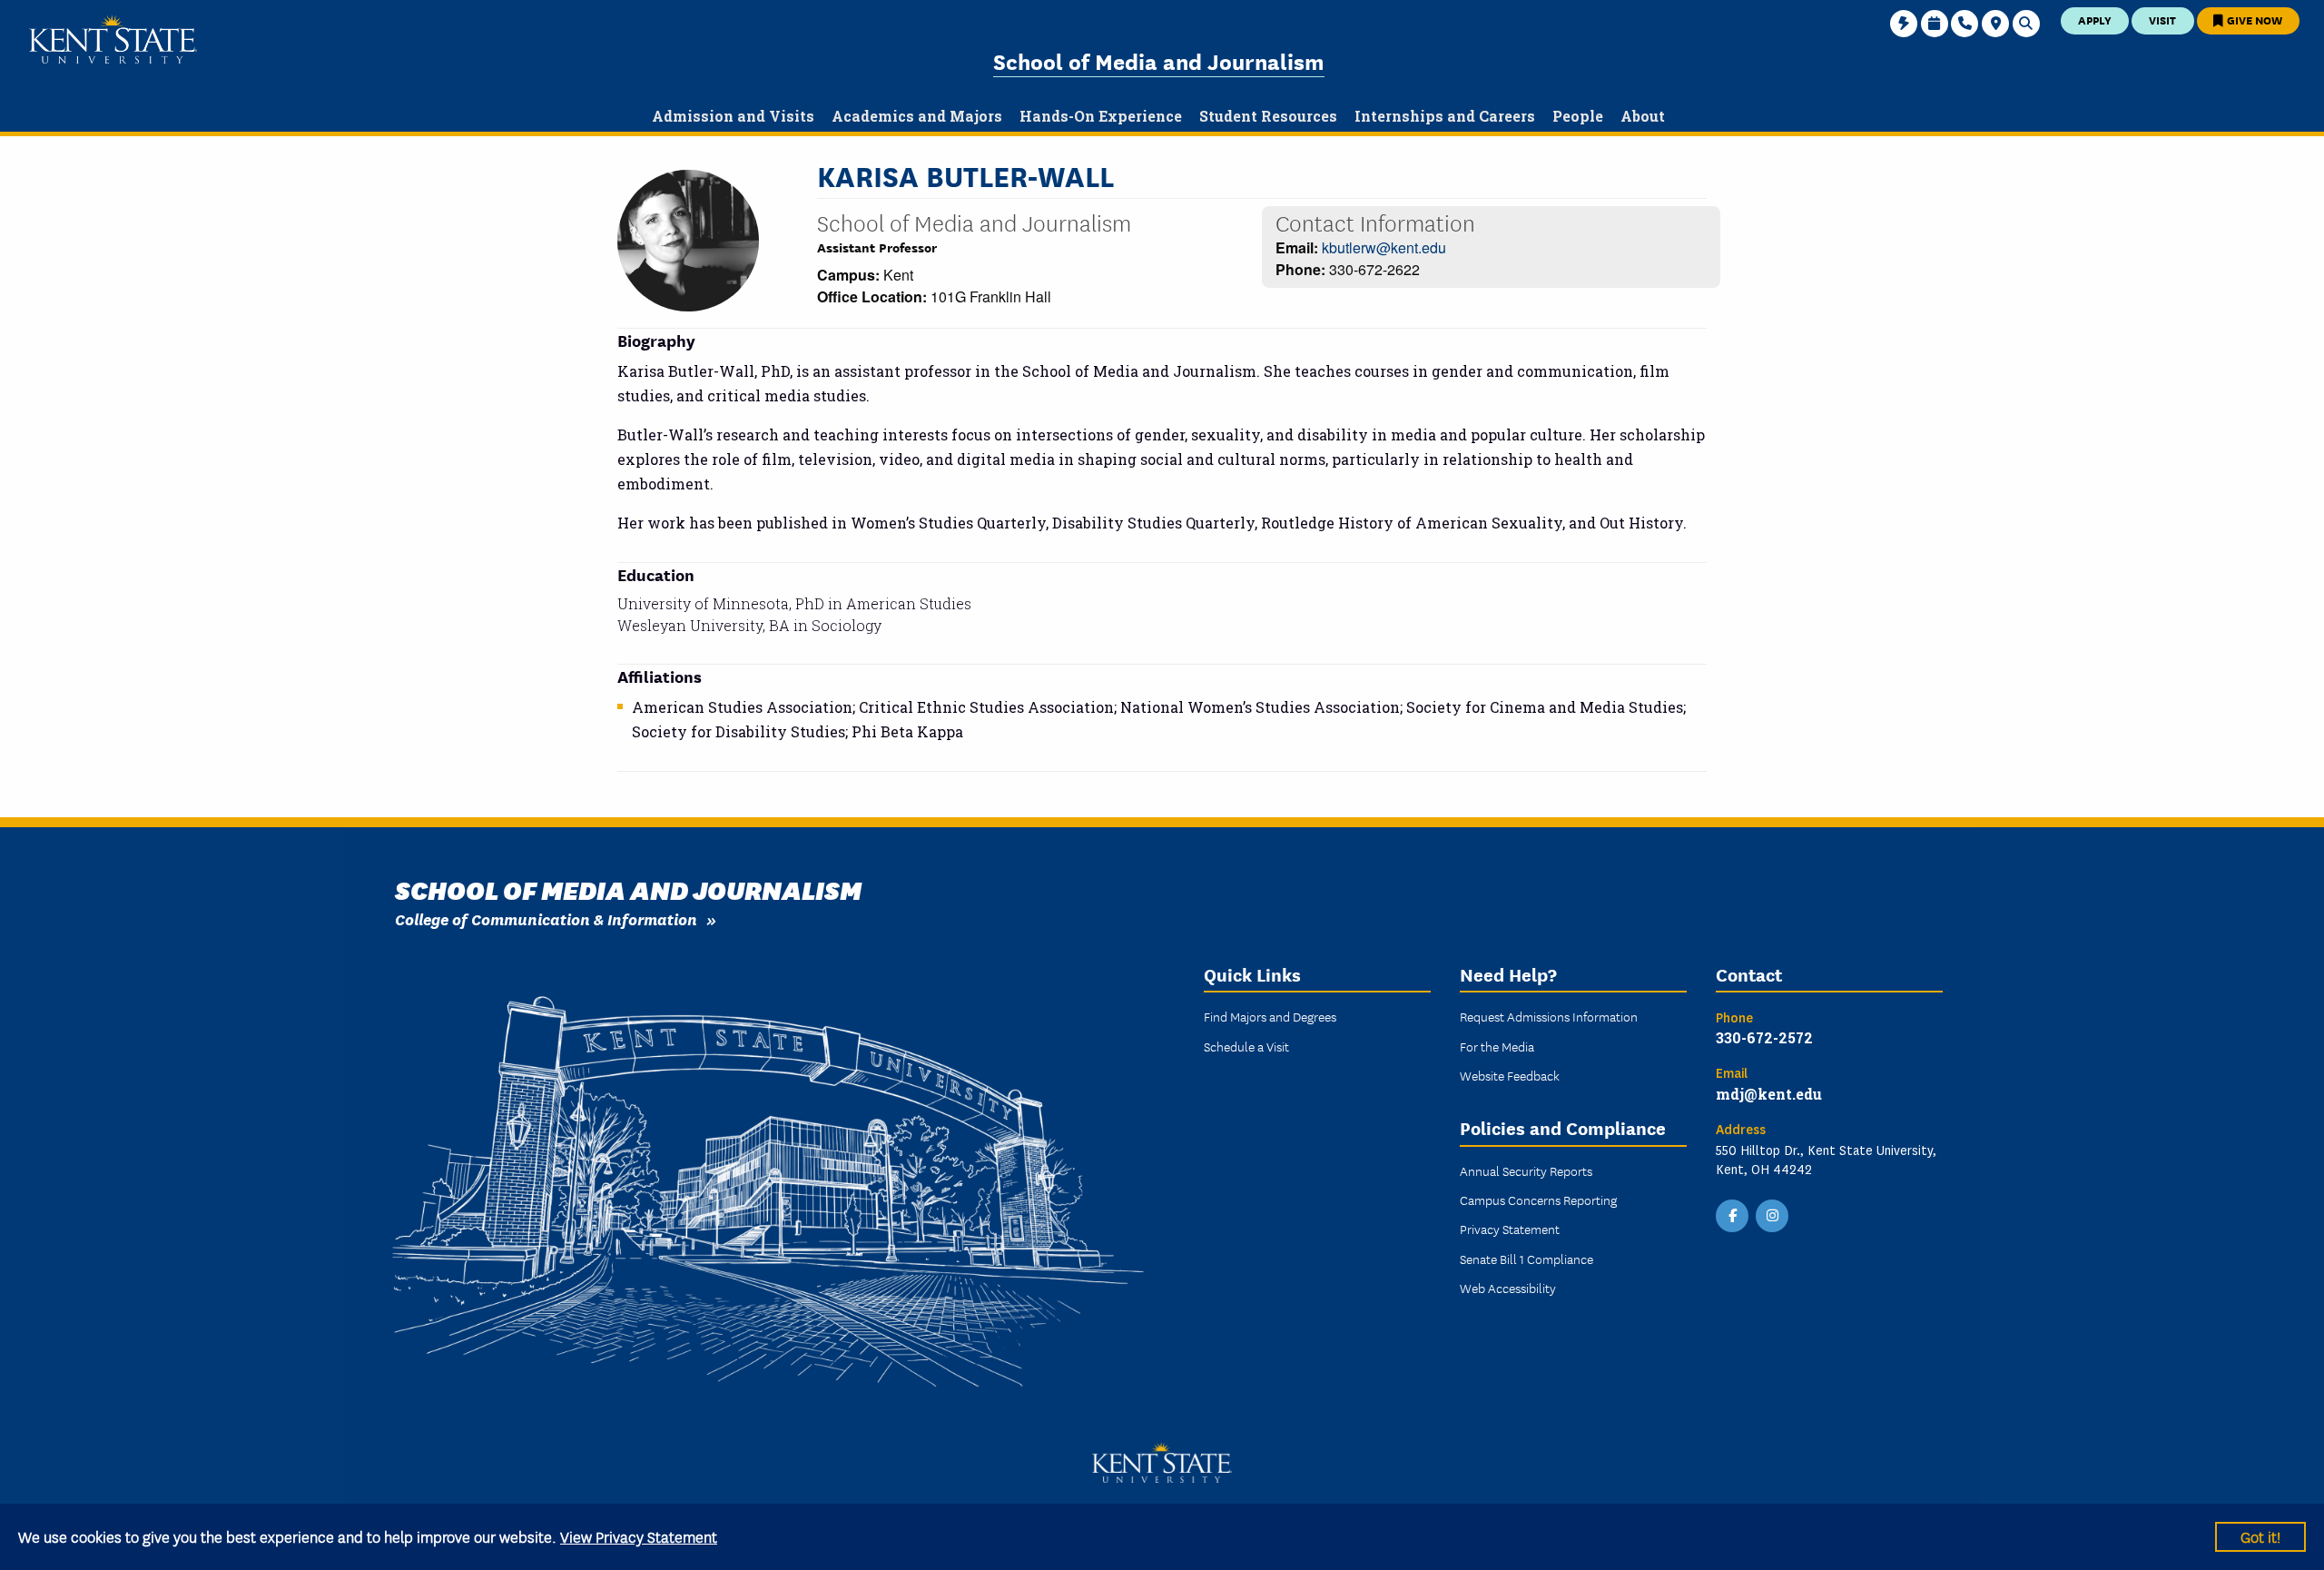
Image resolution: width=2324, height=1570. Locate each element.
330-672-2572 (1764, 1037)
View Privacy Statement (639, 1536)
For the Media (1497, 1046)
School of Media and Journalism (1159, 60)
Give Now (2253, 20)
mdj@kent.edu (1769, 1094)
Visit (2162, 20)
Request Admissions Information (1549, 1016)
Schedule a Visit (1246, 1046)
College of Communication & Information (546, 918)
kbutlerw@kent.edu (1384, 247)
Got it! (2260, 1536)
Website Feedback (1510, 1075)
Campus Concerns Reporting (1538, 1200)
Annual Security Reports (1526, 1170)
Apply (2095, 20)
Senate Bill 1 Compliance (1526, 1259)
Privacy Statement (1510, 1229)
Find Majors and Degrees (1270, 1016)
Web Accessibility (1508, 1288)
